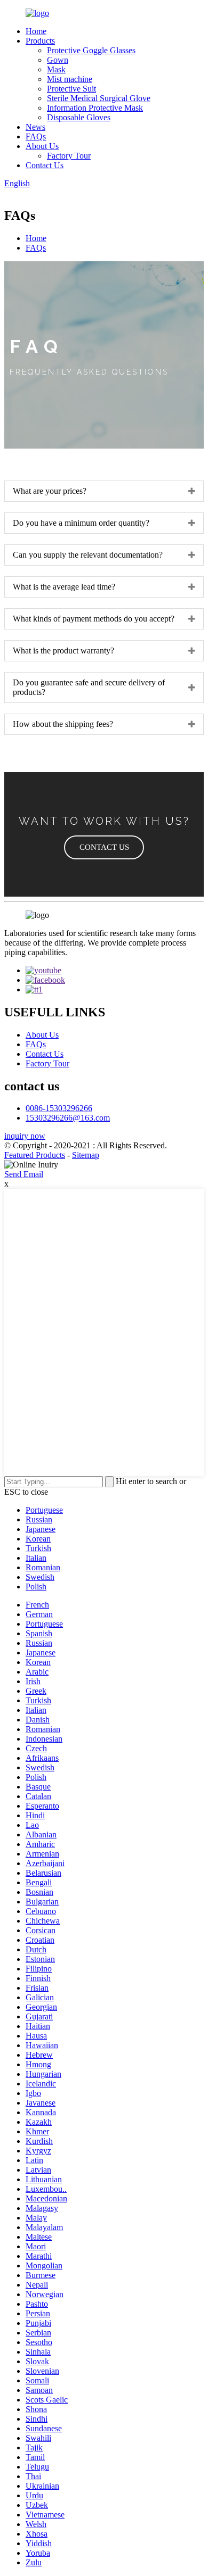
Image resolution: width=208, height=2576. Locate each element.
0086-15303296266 (59, 1108)
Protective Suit (71, 89)
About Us (42, 146)
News (35, 127)
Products (40, 41)
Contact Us (45, 165)
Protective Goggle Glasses (91, 50)
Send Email (24, 1174)
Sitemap (86, 1155)
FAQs (36, 136)
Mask (56, 69)
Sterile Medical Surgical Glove (99, 98)
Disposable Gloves (79, 117)
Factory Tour (69, 156)
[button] (104, 847)
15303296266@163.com (68, 1118)
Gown (58, 60)
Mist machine (70, 79)
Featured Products (35, 1155)
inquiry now (25, 1136)
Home (36, 31)
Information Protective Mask (95, 108)
